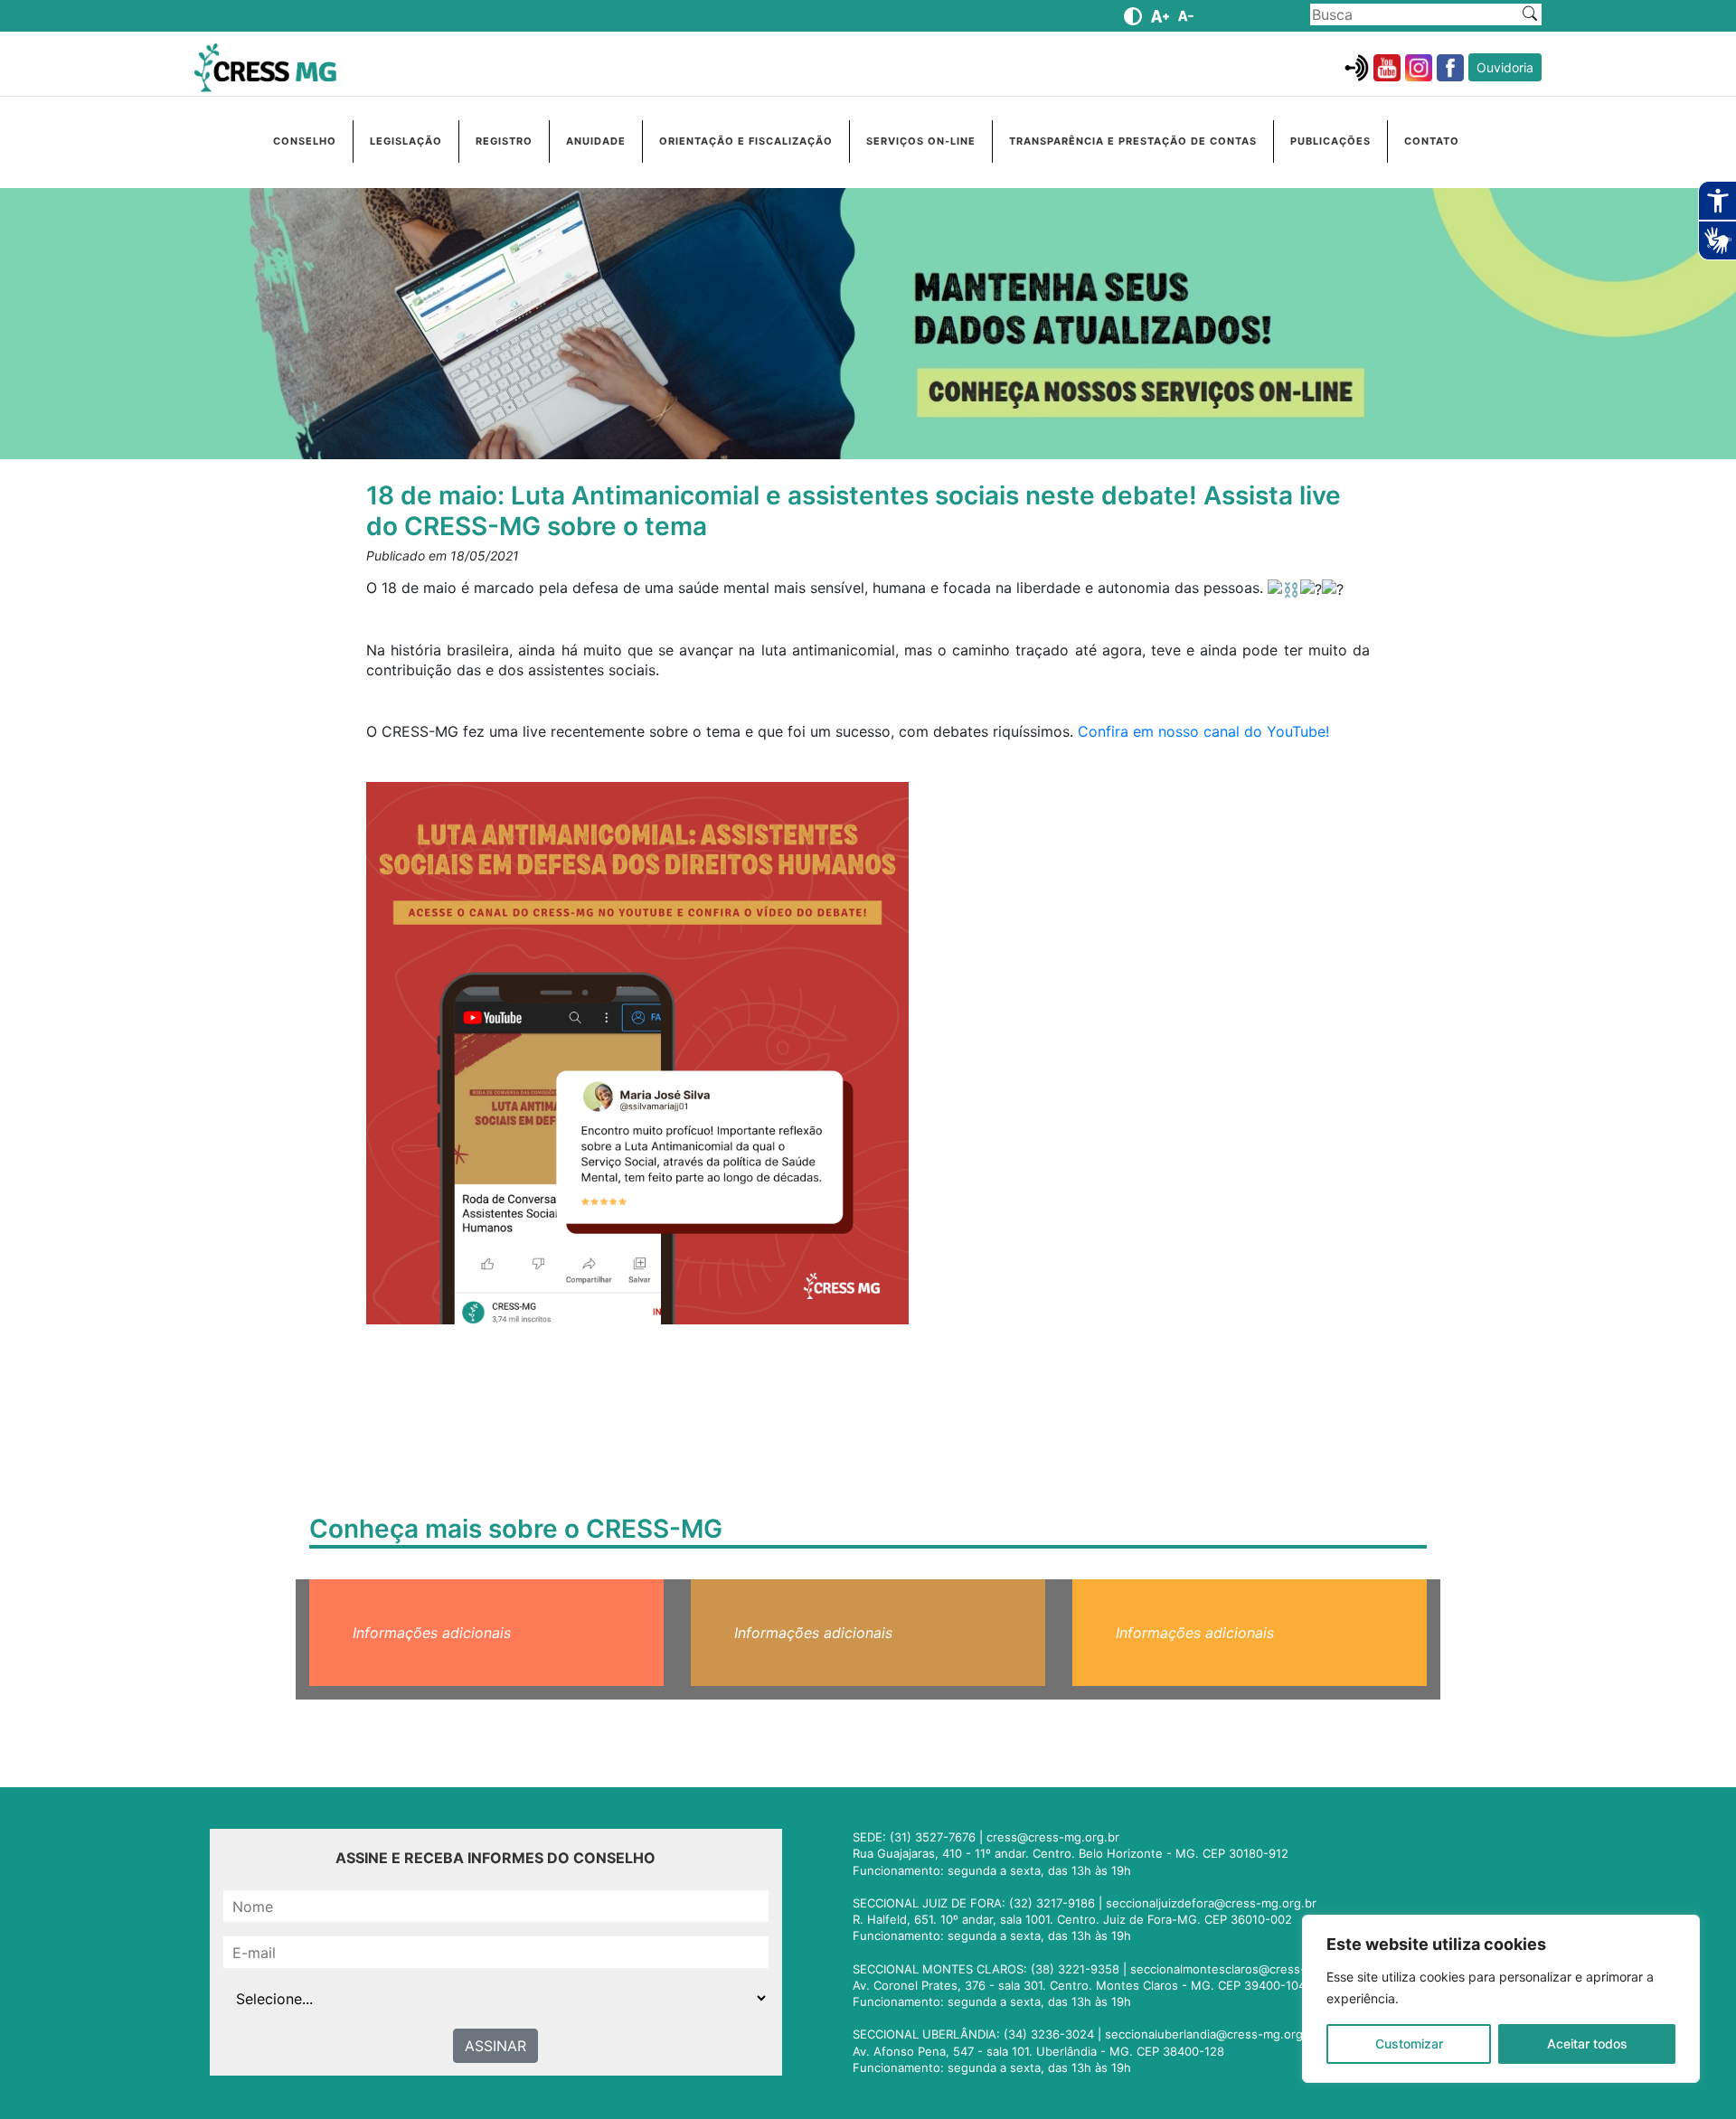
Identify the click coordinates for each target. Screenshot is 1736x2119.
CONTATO (1432, 141)
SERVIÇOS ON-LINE (921, 141)
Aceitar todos (1587, 2044)
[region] (1501, 1999)
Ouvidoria (1505, 67)
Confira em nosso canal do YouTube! (1203, 731)
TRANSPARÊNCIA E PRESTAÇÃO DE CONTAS (1133, 141)
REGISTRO (504, 141)
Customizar (1409, 2044)
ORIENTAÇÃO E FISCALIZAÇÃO (746, 141)
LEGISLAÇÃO (406, 141)
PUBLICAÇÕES (1330, 141)
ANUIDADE (596, 141)
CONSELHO (305, 141)
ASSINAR (495, 2046)
